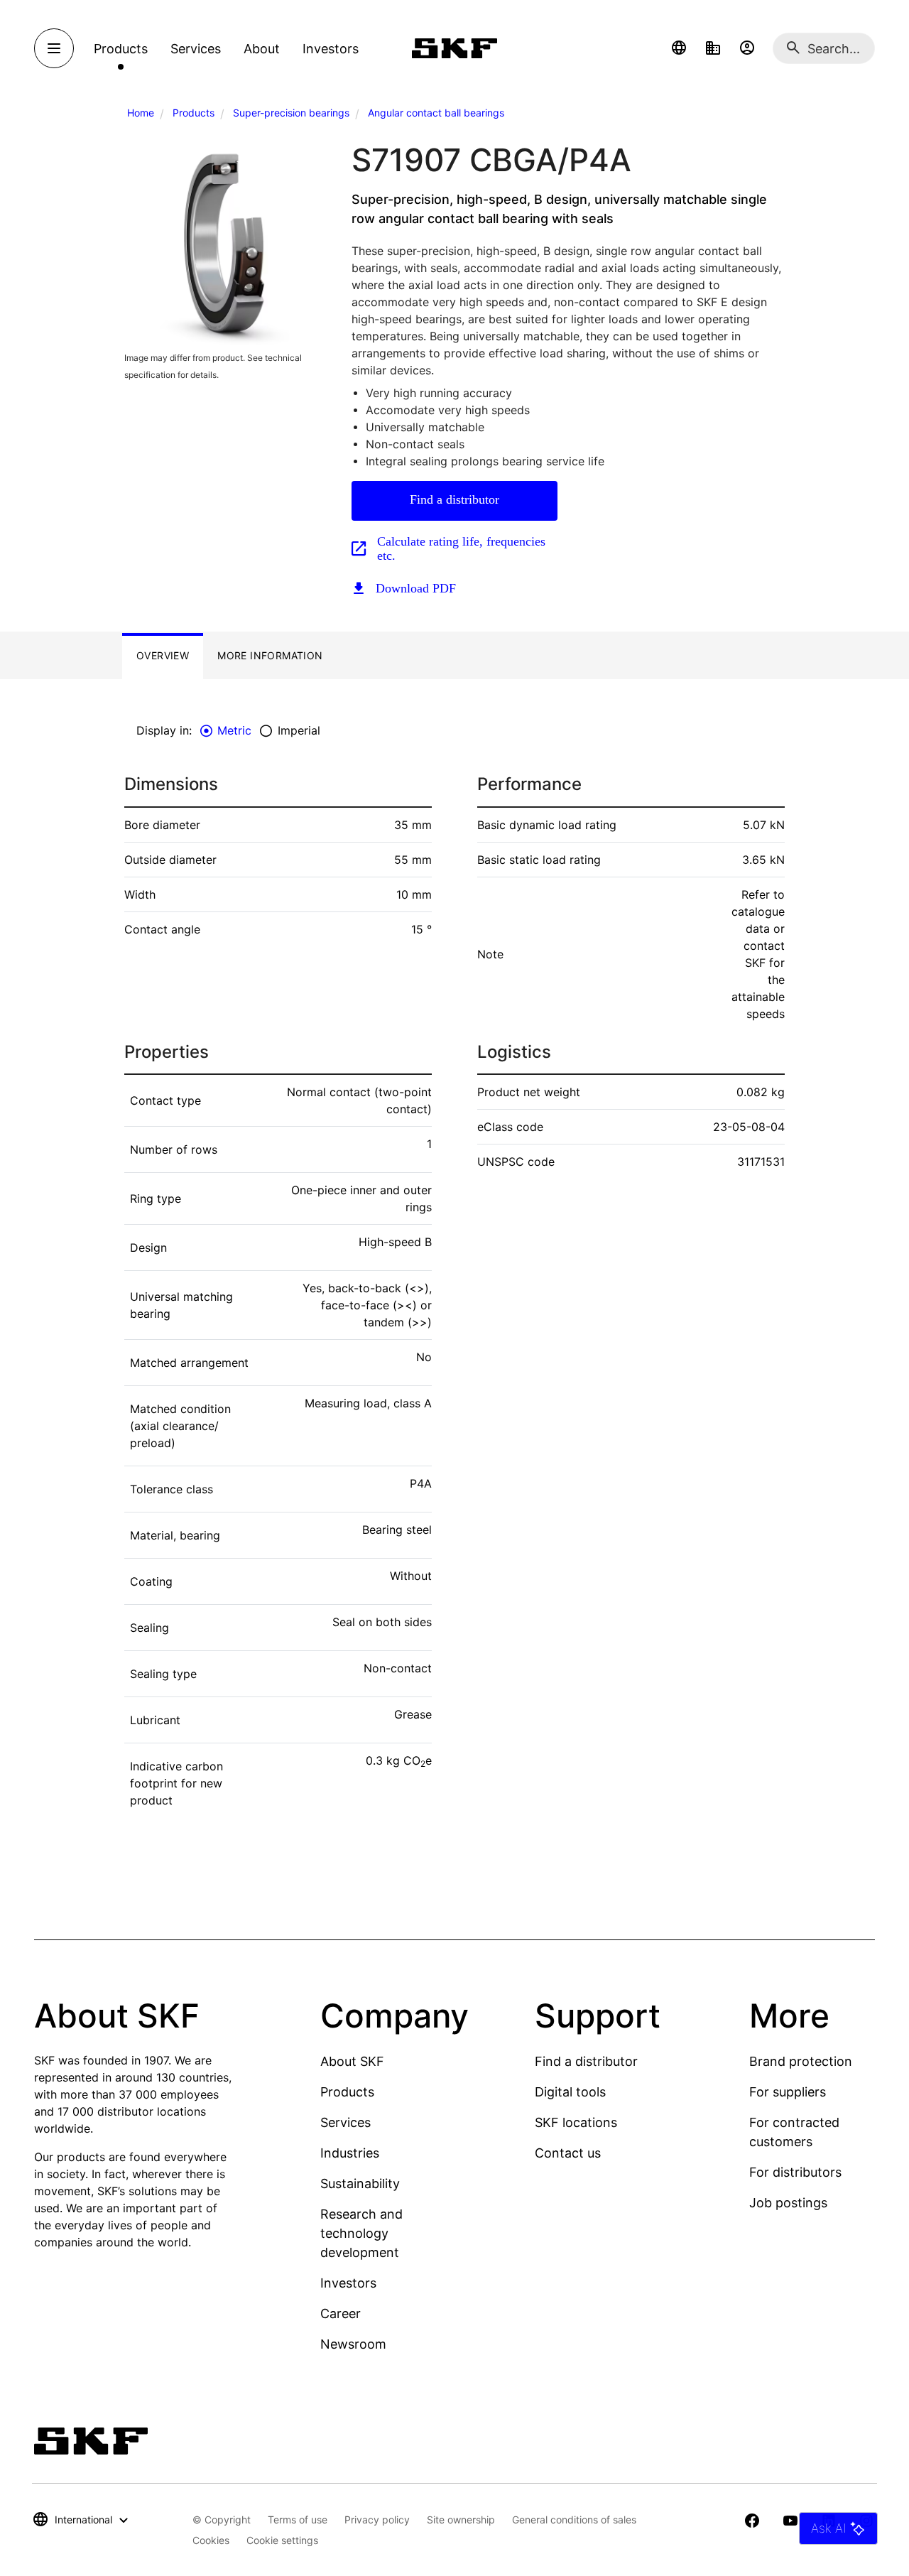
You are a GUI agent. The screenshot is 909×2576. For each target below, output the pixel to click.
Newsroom (353, 2344)
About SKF (352, 2061)
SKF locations (576, 2122)
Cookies (211, 2540)
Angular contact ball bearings (436, 113)
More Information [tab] (270, 655)
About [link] (262, 49)
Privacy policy (377, 2520)
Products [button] (121, 49)
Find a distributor (454, 499)
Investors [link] (331, 49)
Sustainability (360, 2183)
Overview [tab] (163, 655)
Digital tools (570, 2092)
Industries (350, 2153)
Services (345, 2122)
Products (194, 113)
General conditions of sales (574, 2520)
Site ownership (461, 2520)
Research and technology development (361, 2233)
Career (341, 2313)
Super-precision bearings (291, 113)
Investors (348, 2283)
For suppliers (788, 2092)
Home (141, 113)
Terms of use (298, 2520)
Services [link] (196, 49)
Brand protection (801, 2061)
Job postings (788, 2203)
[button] (679, 48)
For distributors (795, 2172)
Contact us (568, 2153)
